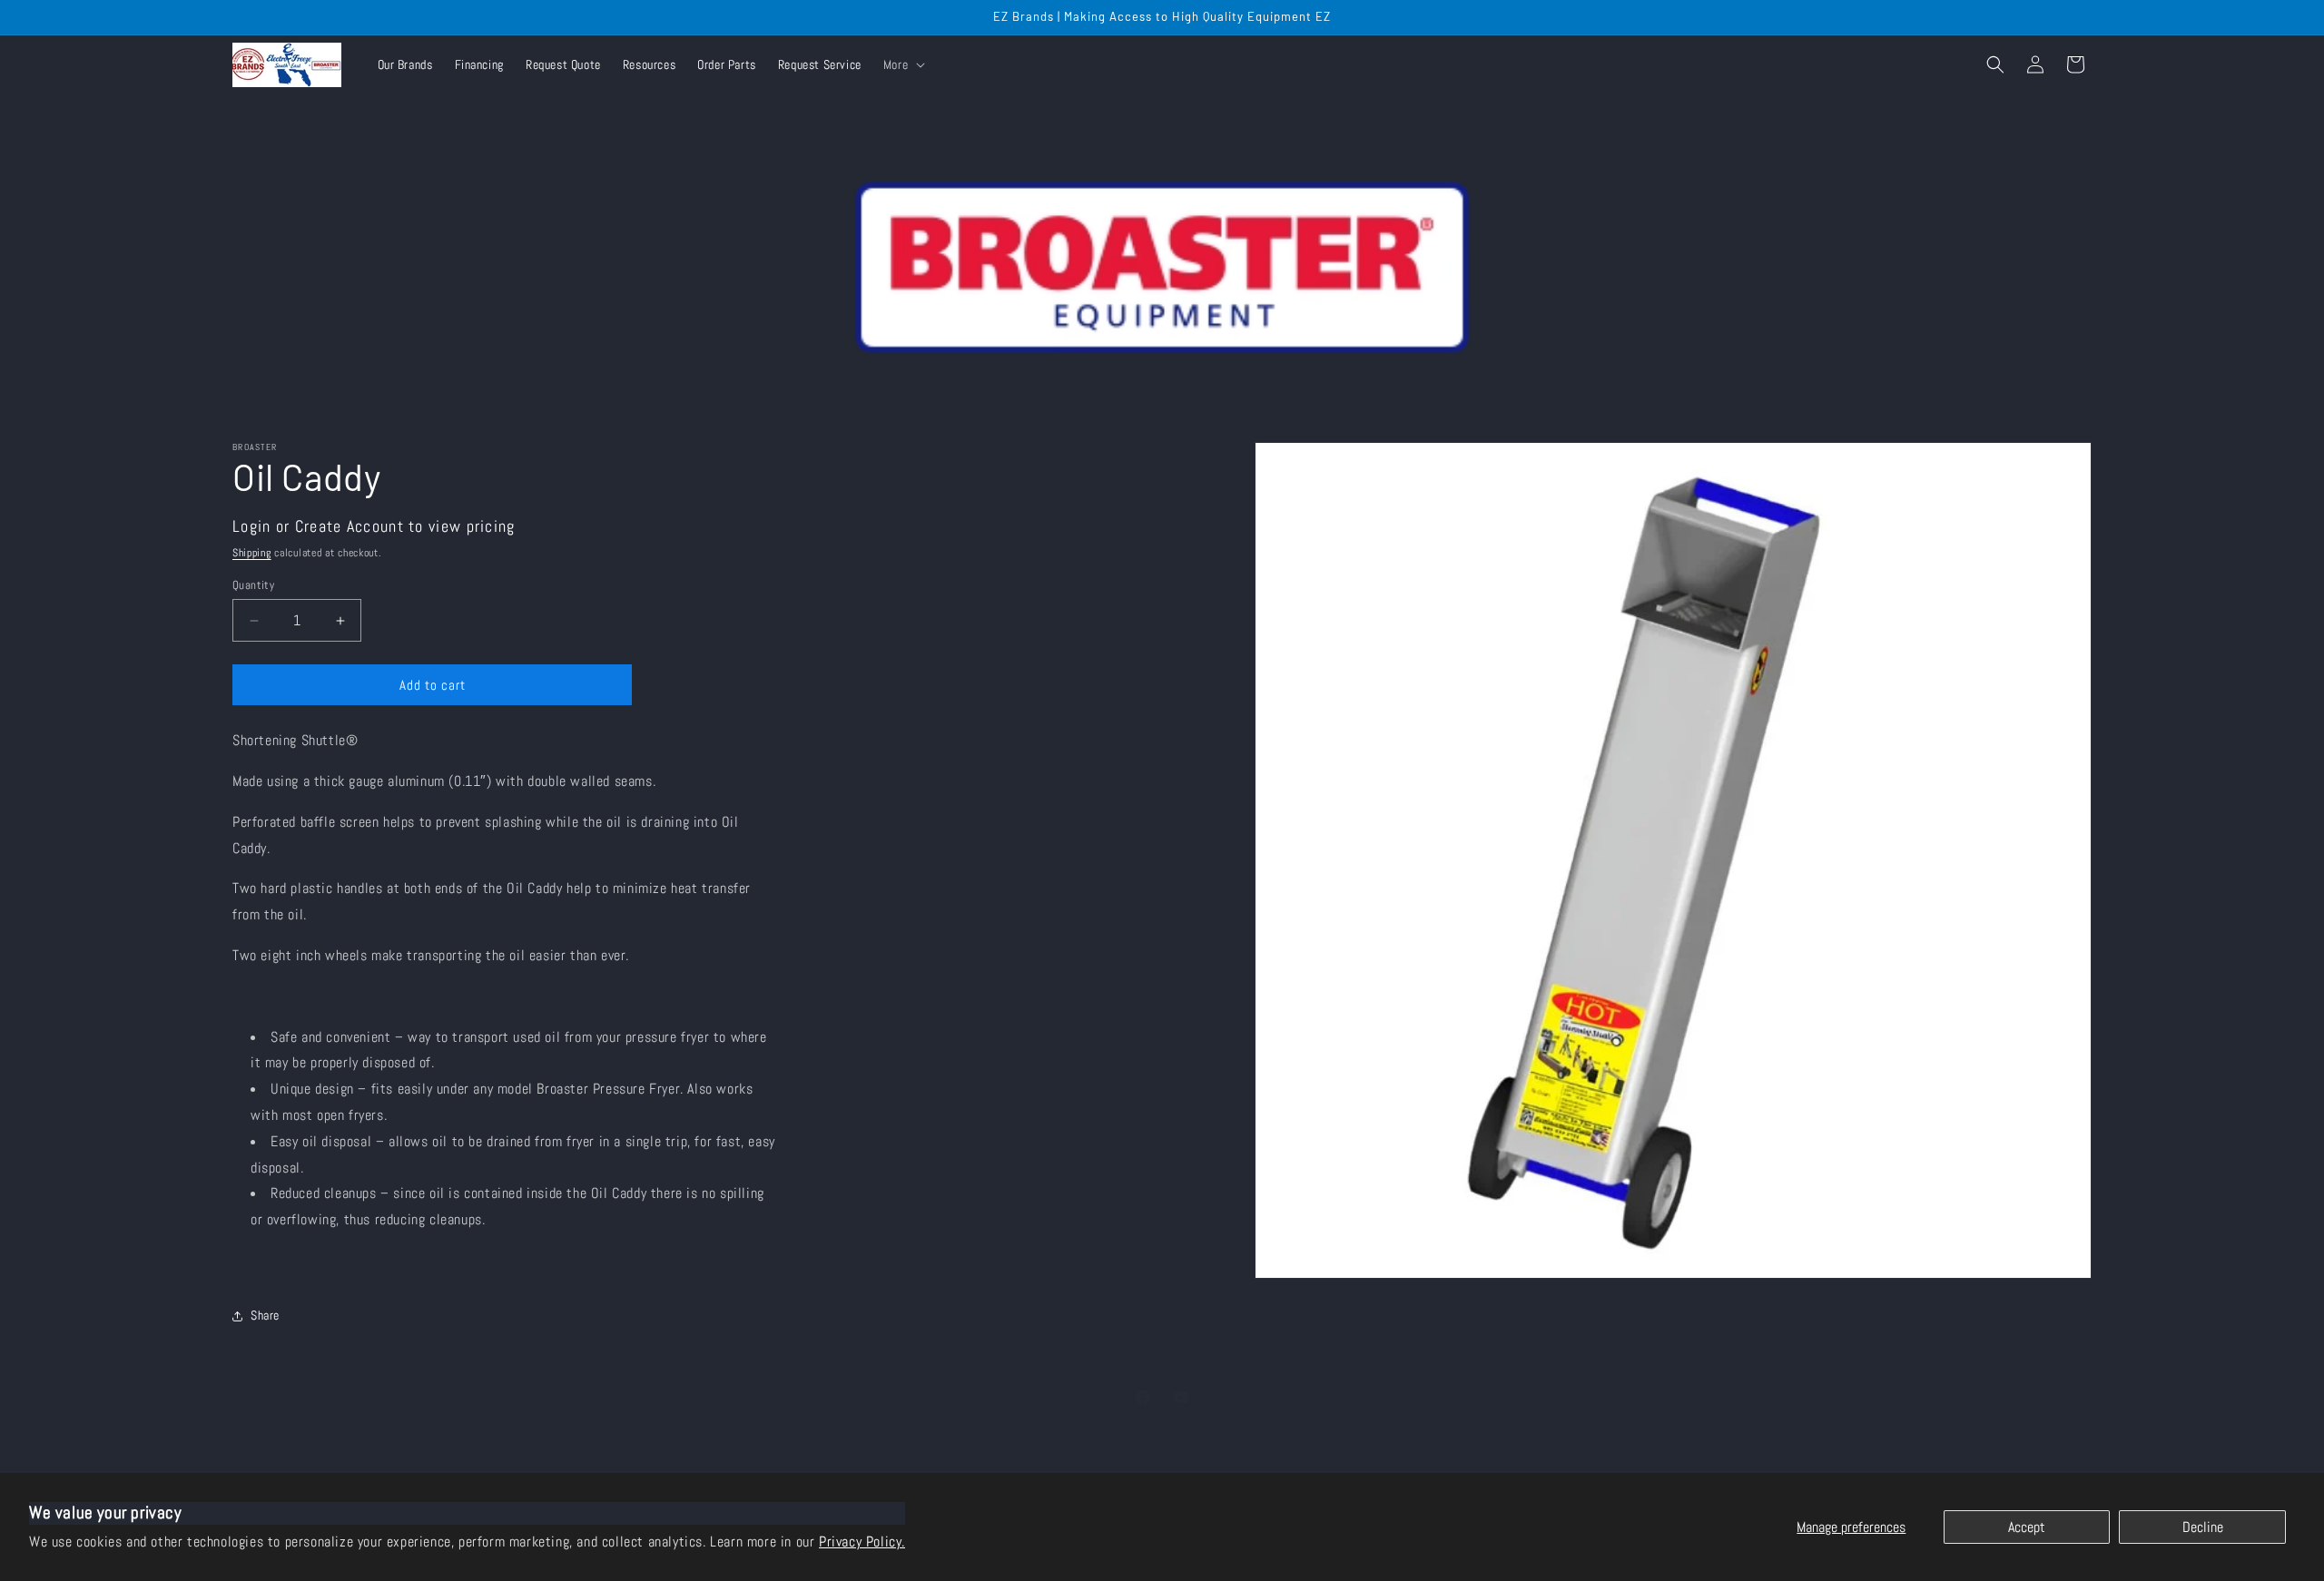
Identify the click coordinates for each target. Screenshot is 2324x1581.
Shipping (252, 553)
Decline (2203, 1527)
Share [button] (265, 1315)
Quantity (253, 585)
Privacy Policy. (862, 1542)
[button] (902, 64)
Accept (2027, 1527)
